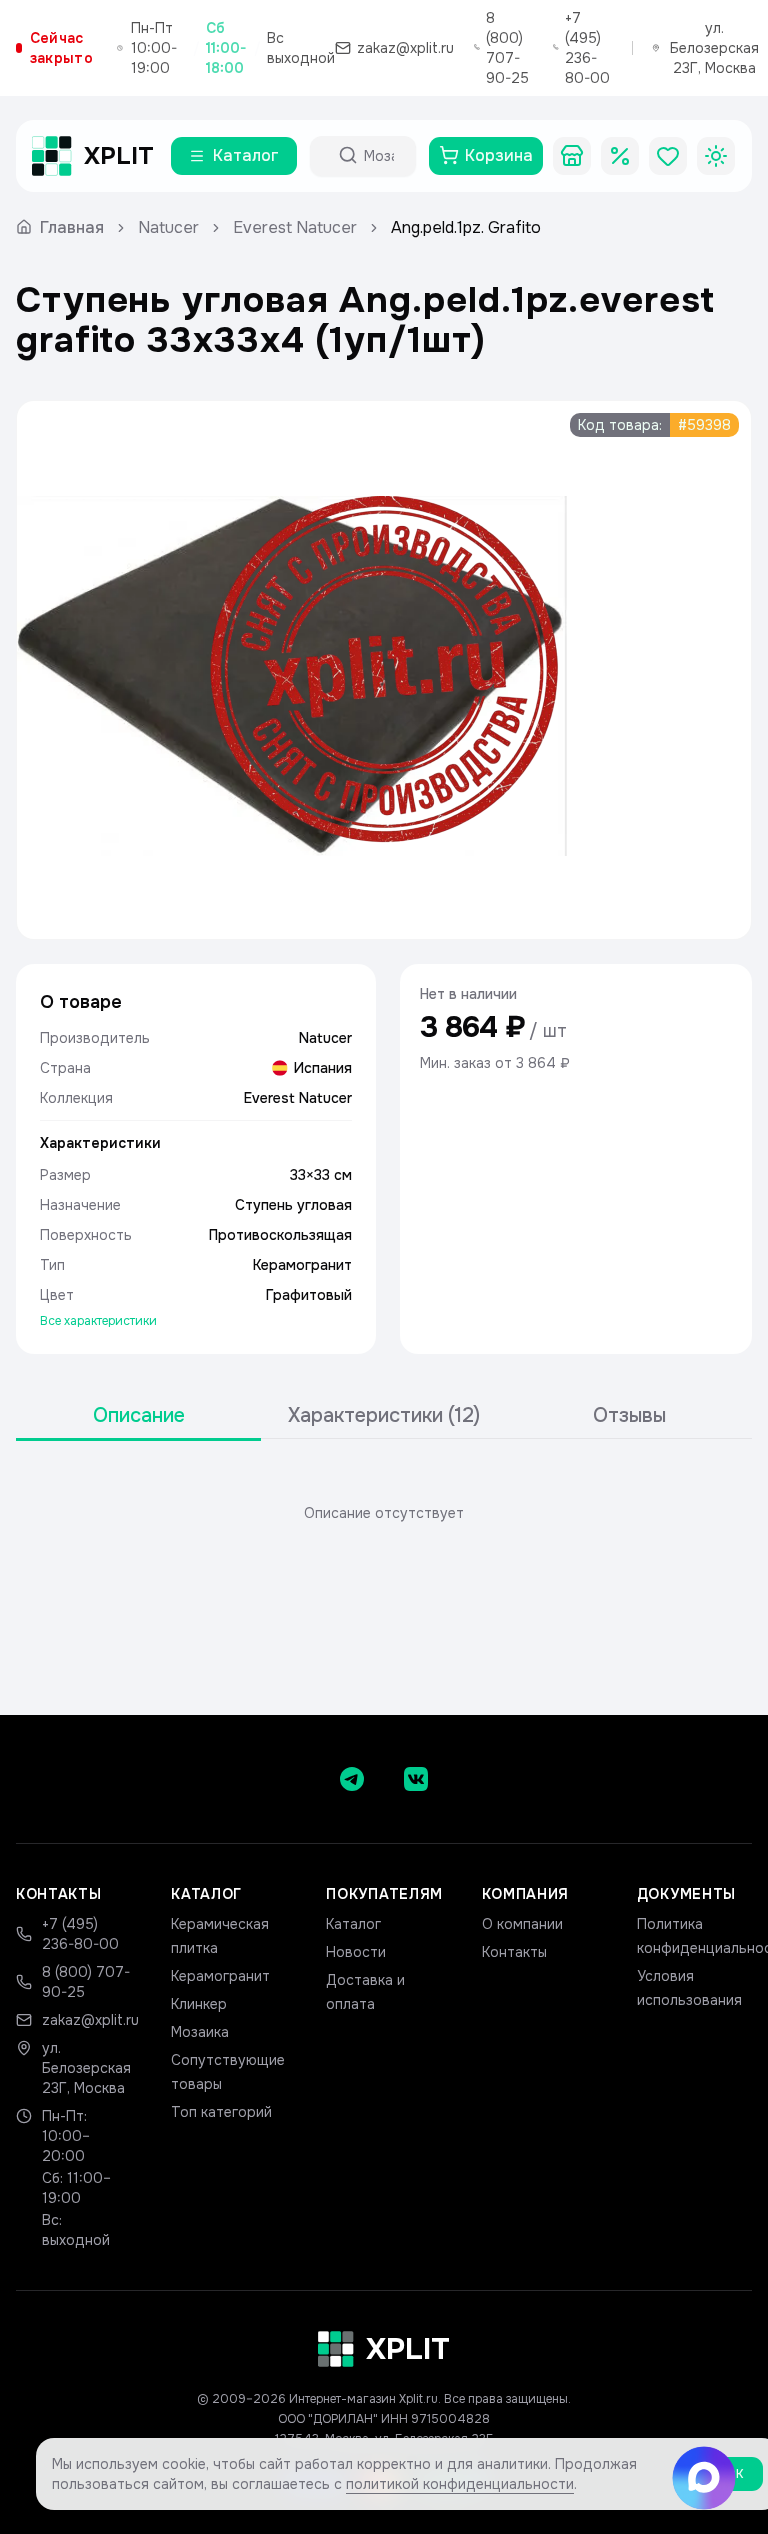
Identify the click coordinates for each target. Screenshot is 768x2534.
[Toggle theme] (716, 156)
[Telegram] (352, 1779)
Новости (356, 1952)
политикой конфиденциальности (460, 2484)
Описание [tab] (139, 1415)
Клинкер (199, 2004)
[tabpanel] (384, 1513)
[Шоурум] (572, 156)
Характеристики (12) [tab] (384, 1415)
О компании (522, 1924)
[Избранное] (668, 156)
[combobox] (381, 156)
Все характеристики (98, 1321)
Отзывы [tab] (629, 1415)
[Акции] (620, 156)
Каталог (353, 1924)
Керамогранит (220, 1976)
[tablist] (384, 1416)
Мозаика (200, 2032)
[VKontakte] (416, 1779)
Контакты (514, 1952)
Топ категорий (221, 2112)
